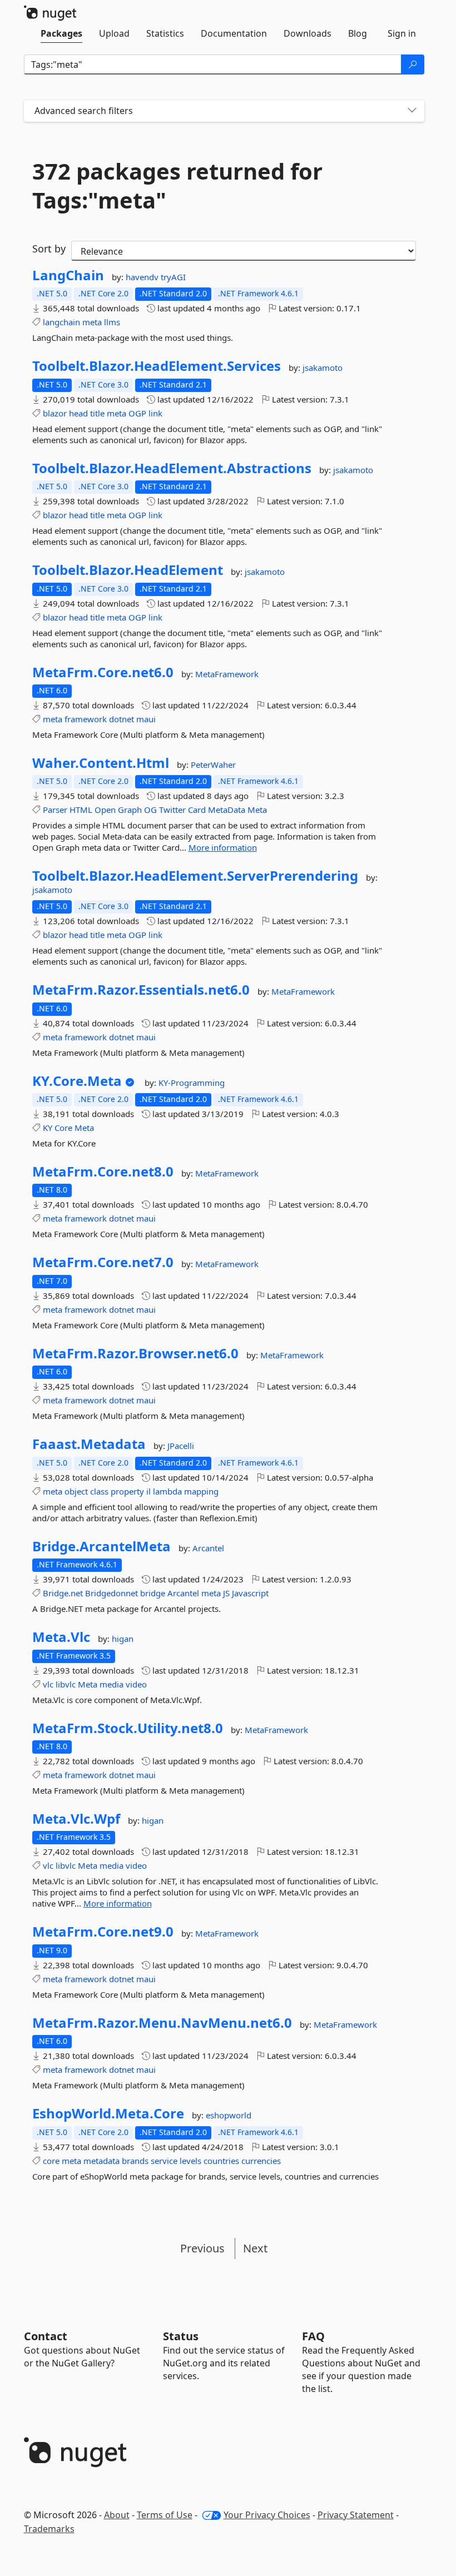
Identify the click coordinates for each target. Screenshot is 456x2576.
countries (221, 2161)
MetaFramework (227, 674)
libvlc (66, 1684)
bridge (153, 1593)
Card (197, 810)
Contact (46, 2336)
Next (255, 2248)
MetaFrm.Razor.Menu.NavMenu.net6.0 (162, 2023)
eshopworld (229, 2115)
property (127, 1491)
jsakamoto (323, 368)
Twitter (172, 810)
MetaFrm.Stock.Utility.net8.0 (128, 1728)
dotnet (122, 719)
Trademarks (49, 2529)
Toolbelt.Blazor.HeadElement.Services (157, 366)
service (164, 2161)
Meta (257, 810)
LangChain (68, 275)
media (111, 1684)
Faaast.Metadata (89, 1444)
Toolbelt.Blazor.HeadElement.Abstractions (172, 468)
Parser (55, 810)
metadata (101, 2161)
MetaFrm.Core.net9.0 (103, 1932)
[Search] (413, 64)
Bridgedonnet (111, 1593)
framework (86, 719)
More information (223, 847)
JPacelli (181, 1446)
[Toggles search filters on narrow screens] (412, 111)
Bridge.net (63, 1593)
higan (123, 1639)
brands (135, 2161)
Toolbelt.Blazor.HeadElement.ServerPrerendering (195, 876)
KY (48, 1128)
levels (190, 2161)
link (155, 413)
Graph (130, 810)
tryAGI (173, 277)
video (136, 1684)
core (51, 2161)
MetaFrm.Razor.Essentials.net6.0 (141, 990)
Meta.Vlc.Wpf (76, 1819)
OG (150, 810)
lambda (167, 1491)
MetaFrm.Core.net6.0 (103, 672)
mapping (201, 1491)
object (76, 1491)
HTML (81, 810)
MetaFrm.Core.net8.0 (103, 1172)
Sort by (49, 249)
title (97, 413)
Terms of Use (165, 2515)
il (148, 1491)
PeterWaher (213, 765)
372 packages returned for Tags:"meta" (177, 186)
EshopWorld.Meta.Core (108, 2113)
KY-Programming (192, 1083)
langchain (61, 322)
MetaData (227, 810)
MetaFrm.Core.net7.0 (103, 1262)
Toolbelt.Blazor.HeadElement (128, 570)
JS (226, 1593)
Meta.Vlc (61, 1637)
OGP (137, 413)
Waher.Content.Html (101, 763)
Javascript (250, 1593)
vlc (48, 1684)
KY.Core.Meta (77, 1081)
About (117, 2515)
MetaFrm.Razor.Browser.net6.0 (135, 1353)
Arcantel (208, 1548)
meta (92, 322)
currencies (261, 2161)
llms (112, 322)
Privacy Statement (356, 2515)
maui (146, 719)
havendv (143, 277)
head (78, 413)
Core (63, 1128)
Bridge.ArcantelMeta (101, 1546)
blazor (55, 413)
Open (105, 810)
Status (181, 2336)
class (99, 1491)
